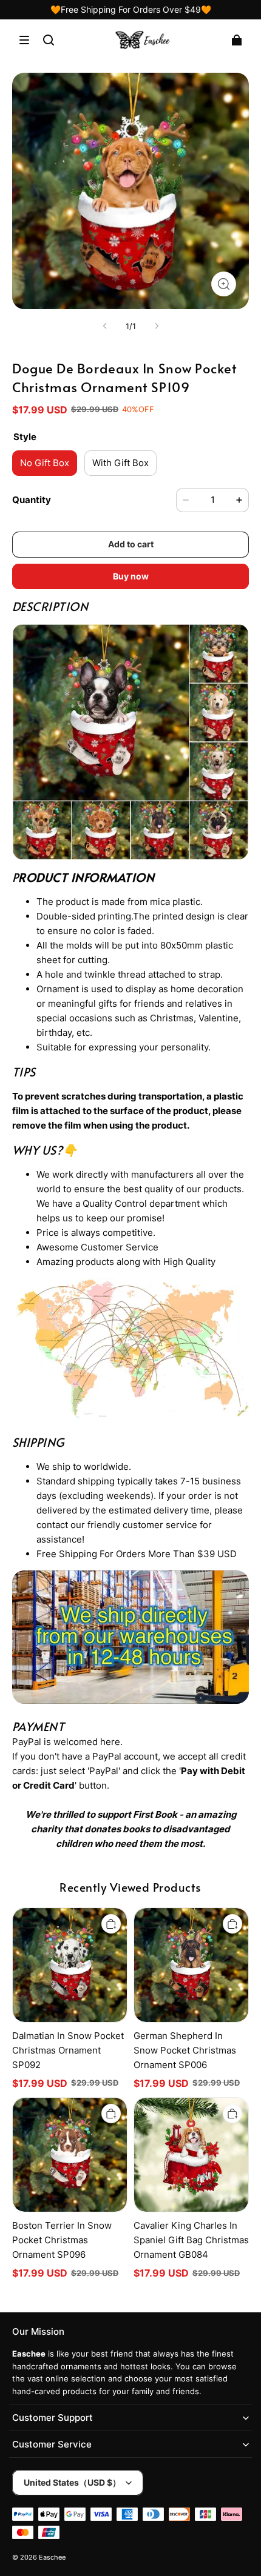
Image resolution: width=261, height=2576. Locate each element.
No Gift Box (45, 463)
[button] (24, 40)
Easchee (52, 2558)
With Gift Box (120, 463)
